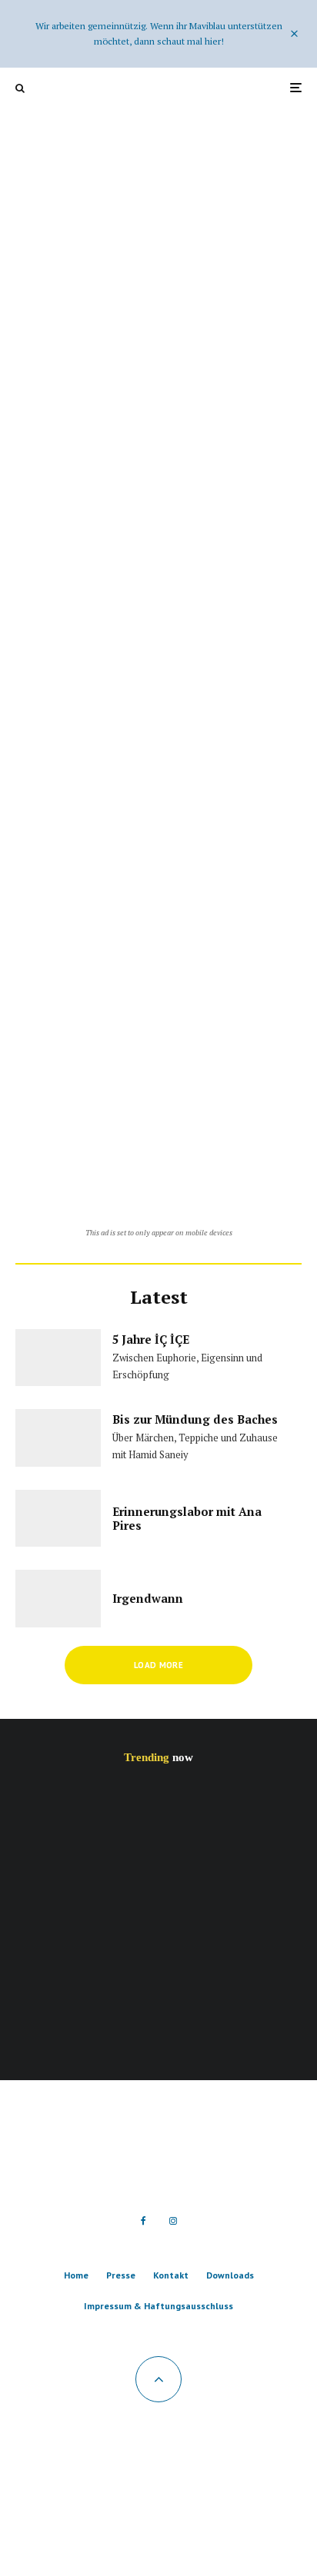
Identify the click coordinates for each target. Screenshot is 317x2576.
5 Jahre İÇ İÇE (151, 1339)
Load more (158, 1665)
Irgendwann (148, 1598)
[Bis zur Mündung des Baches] (158, 595)
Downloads (230, 2275)
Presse (121, 2275)
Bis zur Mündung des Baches (195, 1419)
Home (76, 2275)
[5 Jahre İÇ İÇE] (158, 324)
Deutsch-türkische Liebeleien (173, 1814)
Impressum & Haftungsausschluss (158, 2306)
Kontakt (171, 2275)
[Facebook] (143, 2221)
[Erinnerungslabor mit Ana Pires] (158, 866)
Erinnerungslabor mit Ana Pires (187, 1518)
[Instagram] (173, 2221)
